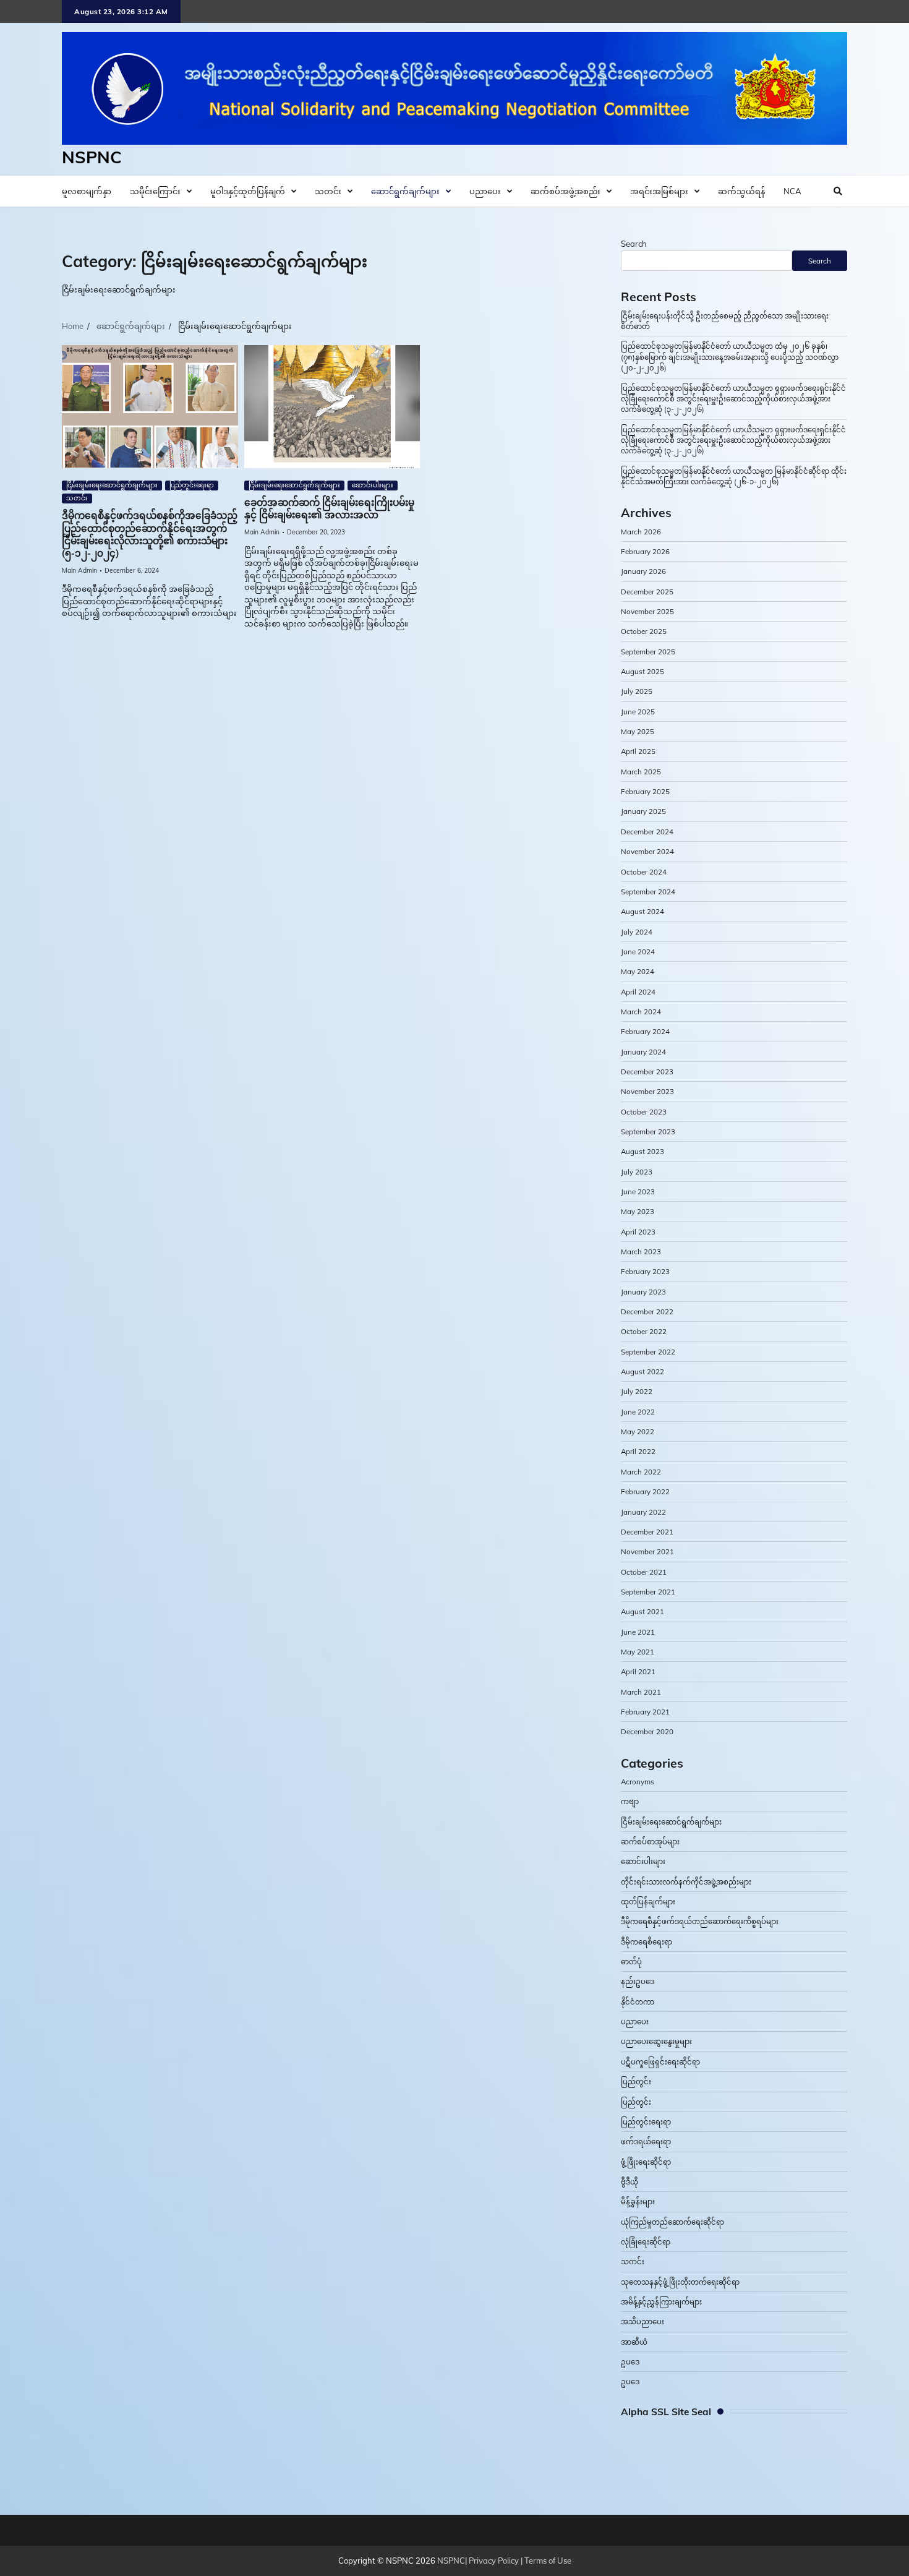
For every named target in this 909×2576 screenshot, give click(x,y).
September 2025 (648, 652)
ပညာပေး (485, 191)
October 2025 (644, 631)
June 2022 (638, 1412)
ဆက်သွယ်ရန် (741, 191)
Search (634, 244)
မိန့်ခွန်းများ (638, 2202)
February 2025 (645, 791)
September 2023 (648, 1132)
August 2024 (642, 911)
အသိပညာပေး (642, 2321)
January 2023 (643, 1292)
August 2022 (642, 1371)
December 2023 (647, 1072)
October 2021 (644, 1572)
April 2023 (638, 1232)
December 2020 (647, 1731)
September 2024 (648, 892)
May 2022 (638, 1431)
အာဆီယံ (634, 2342)
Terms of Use (548, 2561)
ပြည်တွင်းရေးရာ (192, 485)
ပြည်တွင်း (636, 2082)
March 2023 (641, 1252)
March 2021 (641, 1692)
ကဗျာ (630, 1801)
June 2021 (638, 1632)
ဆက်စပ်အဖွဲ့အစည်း (565, 191)
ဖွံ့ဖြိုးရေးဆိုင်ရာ (646, 2162)
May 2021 (638, 1652)
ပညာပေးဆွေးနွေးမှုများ (656, 2041)
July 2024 (637, 932)
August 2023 (642, 1151)
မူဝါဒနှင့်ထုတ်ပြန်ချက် (248, 191)
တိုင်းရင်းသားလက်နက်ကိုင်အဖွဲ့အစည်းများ (686, 1882)
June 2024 (638, 952)
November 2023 (647, 1091)
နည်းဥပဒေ (638, 1981)
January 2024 (643, 1052)
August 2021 (642, 1611)
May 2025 (638, 731)
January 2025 (643, 811)
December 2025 (647, 592)
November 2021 (647, 1551)
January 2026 (643, 571)
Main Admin (79, 571)
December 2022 (647, 1312)
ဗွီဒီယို (629, 2182)
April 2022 (638, 1451)
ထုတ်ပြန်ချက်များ (648, 1902)
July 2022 (637, 1391)
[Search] (838, 191)
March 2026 (641, 532)
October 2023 (644, 1112)
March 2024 (641, 1012)
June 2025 (638, 712)
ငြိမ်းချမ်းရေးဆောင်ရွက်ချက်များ (112, 485)
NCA (792, 191)
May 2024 (638, 971)
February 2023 (645, 1271)
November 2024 (647, 851)
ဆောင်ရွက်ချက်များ (405, 191)
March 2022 (641, 1472)
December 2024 (647, 832)
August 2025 (642, 671)
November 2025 (647, 611)
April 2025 (638, 751)
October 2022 (644, 1331)
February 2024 (645, 1031)
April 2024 (638, 992)
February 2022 (645, 1491)
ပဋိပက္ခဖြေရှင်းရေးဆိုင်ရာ (660, 2062)
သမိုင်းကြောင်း (155, 191)
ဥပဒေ (630, 2362)
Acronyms (638, 1782)
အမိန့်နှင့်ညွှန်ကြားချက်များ (661, 2302)
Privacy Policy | (497, 2561)
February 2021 (645, 1712)
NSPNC (92, 157)
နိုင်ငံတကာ (638, 2002)
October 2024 (644, 872)
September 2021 (648, 1592)
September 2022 (648, 1352)
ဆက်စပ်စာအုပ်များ (650, 1842)
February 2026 (645, 551)
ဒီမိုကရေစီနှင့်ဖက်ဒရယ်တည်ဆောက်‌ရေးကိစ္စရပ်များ (700, 1921)
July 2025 (637, 691)
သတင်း (328, 191)
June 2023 (638, 1192)
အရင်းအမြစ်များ (659, 191)
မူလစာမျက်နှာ (87, 191)
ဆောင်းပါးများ (373, 485)
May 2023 (638, 1211)
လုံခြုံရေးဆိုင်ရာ (646, 2242)
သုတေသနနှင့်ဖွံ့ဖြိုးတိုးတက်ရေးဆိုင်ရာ (680, 2282)
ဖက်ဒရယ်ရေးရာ (646, 2142)
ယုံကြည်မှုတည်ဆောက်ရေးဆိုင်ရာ (672, 2222)
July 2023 (637, 1172)
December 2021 (647, 1532)
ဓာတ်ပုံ (631, 1962)
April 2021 (638, 1671)
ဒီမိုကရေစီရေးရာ (647, 1942)
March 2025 (641, 772)
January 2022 (643, 1512)
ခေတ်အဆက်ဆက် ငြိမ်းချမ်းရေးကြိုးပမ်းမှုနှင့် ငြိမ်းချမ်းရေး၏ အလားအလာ (329, 509)
